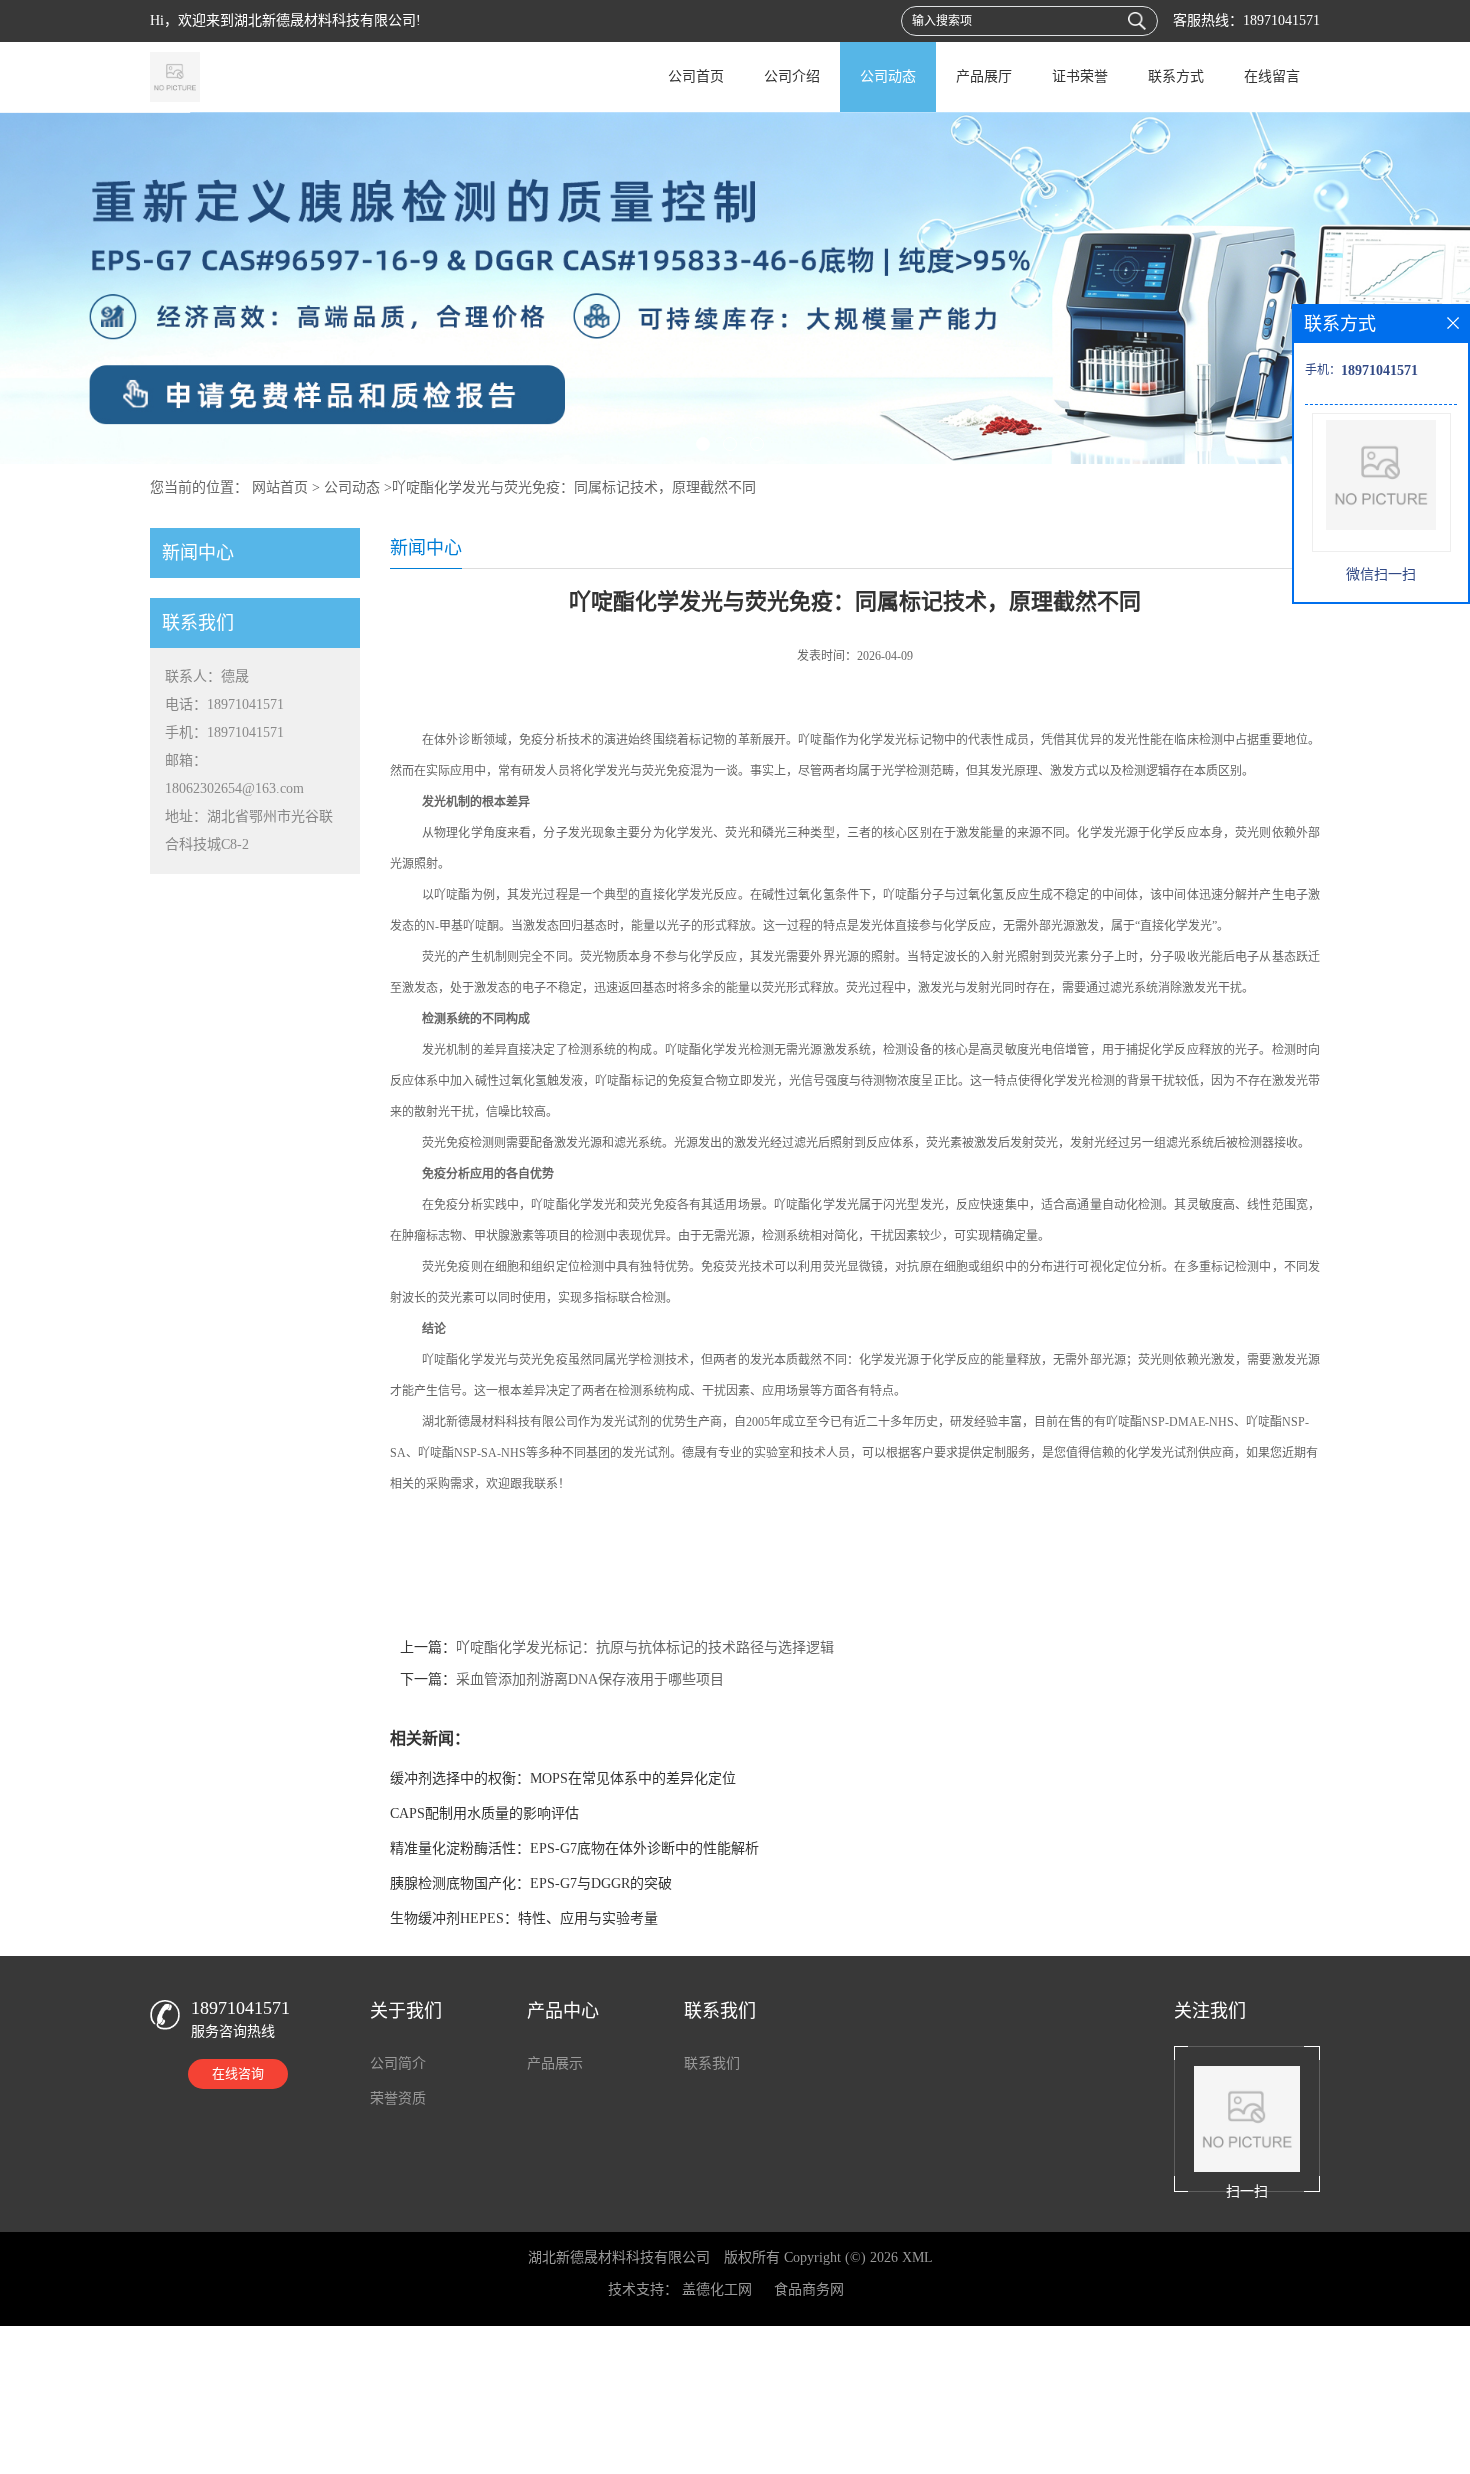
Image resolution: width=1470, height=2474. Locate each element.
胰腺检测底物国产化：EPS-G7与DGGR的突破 (531, 1883)
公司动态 (888, 76)
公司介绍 (792, 76)
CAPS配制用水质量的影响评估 (484, 1813)
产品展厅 (984, 76)
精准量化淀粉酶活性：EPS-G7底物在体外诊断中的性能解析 (574, 1848)
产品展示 (555, 2063)
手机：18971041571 (224, 732)
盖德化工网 (717, 2289)
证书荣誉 (1080, 76)
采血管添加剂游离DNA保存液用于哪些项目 (590, 1679)
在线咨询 (238, 2073)
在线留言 (1272, 76)
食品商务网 (809, 2289)
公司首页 (696, 76)
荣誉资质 (398, 2098)
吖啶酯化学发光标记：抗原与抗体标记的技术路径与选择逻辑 (645, 1647)
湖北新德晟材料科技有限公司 (619, 2257)
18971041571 (1281, 20)
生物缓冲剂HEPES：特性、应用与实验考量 (524, 1918)
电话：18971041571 (224, 704)
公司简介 (398, 2063)
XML (917, 2257)
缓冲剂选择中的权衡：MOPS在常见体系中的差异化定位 (563, 1778)
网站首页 (280, 487)
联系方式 (1176, 76)
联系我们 (712, 2063)
